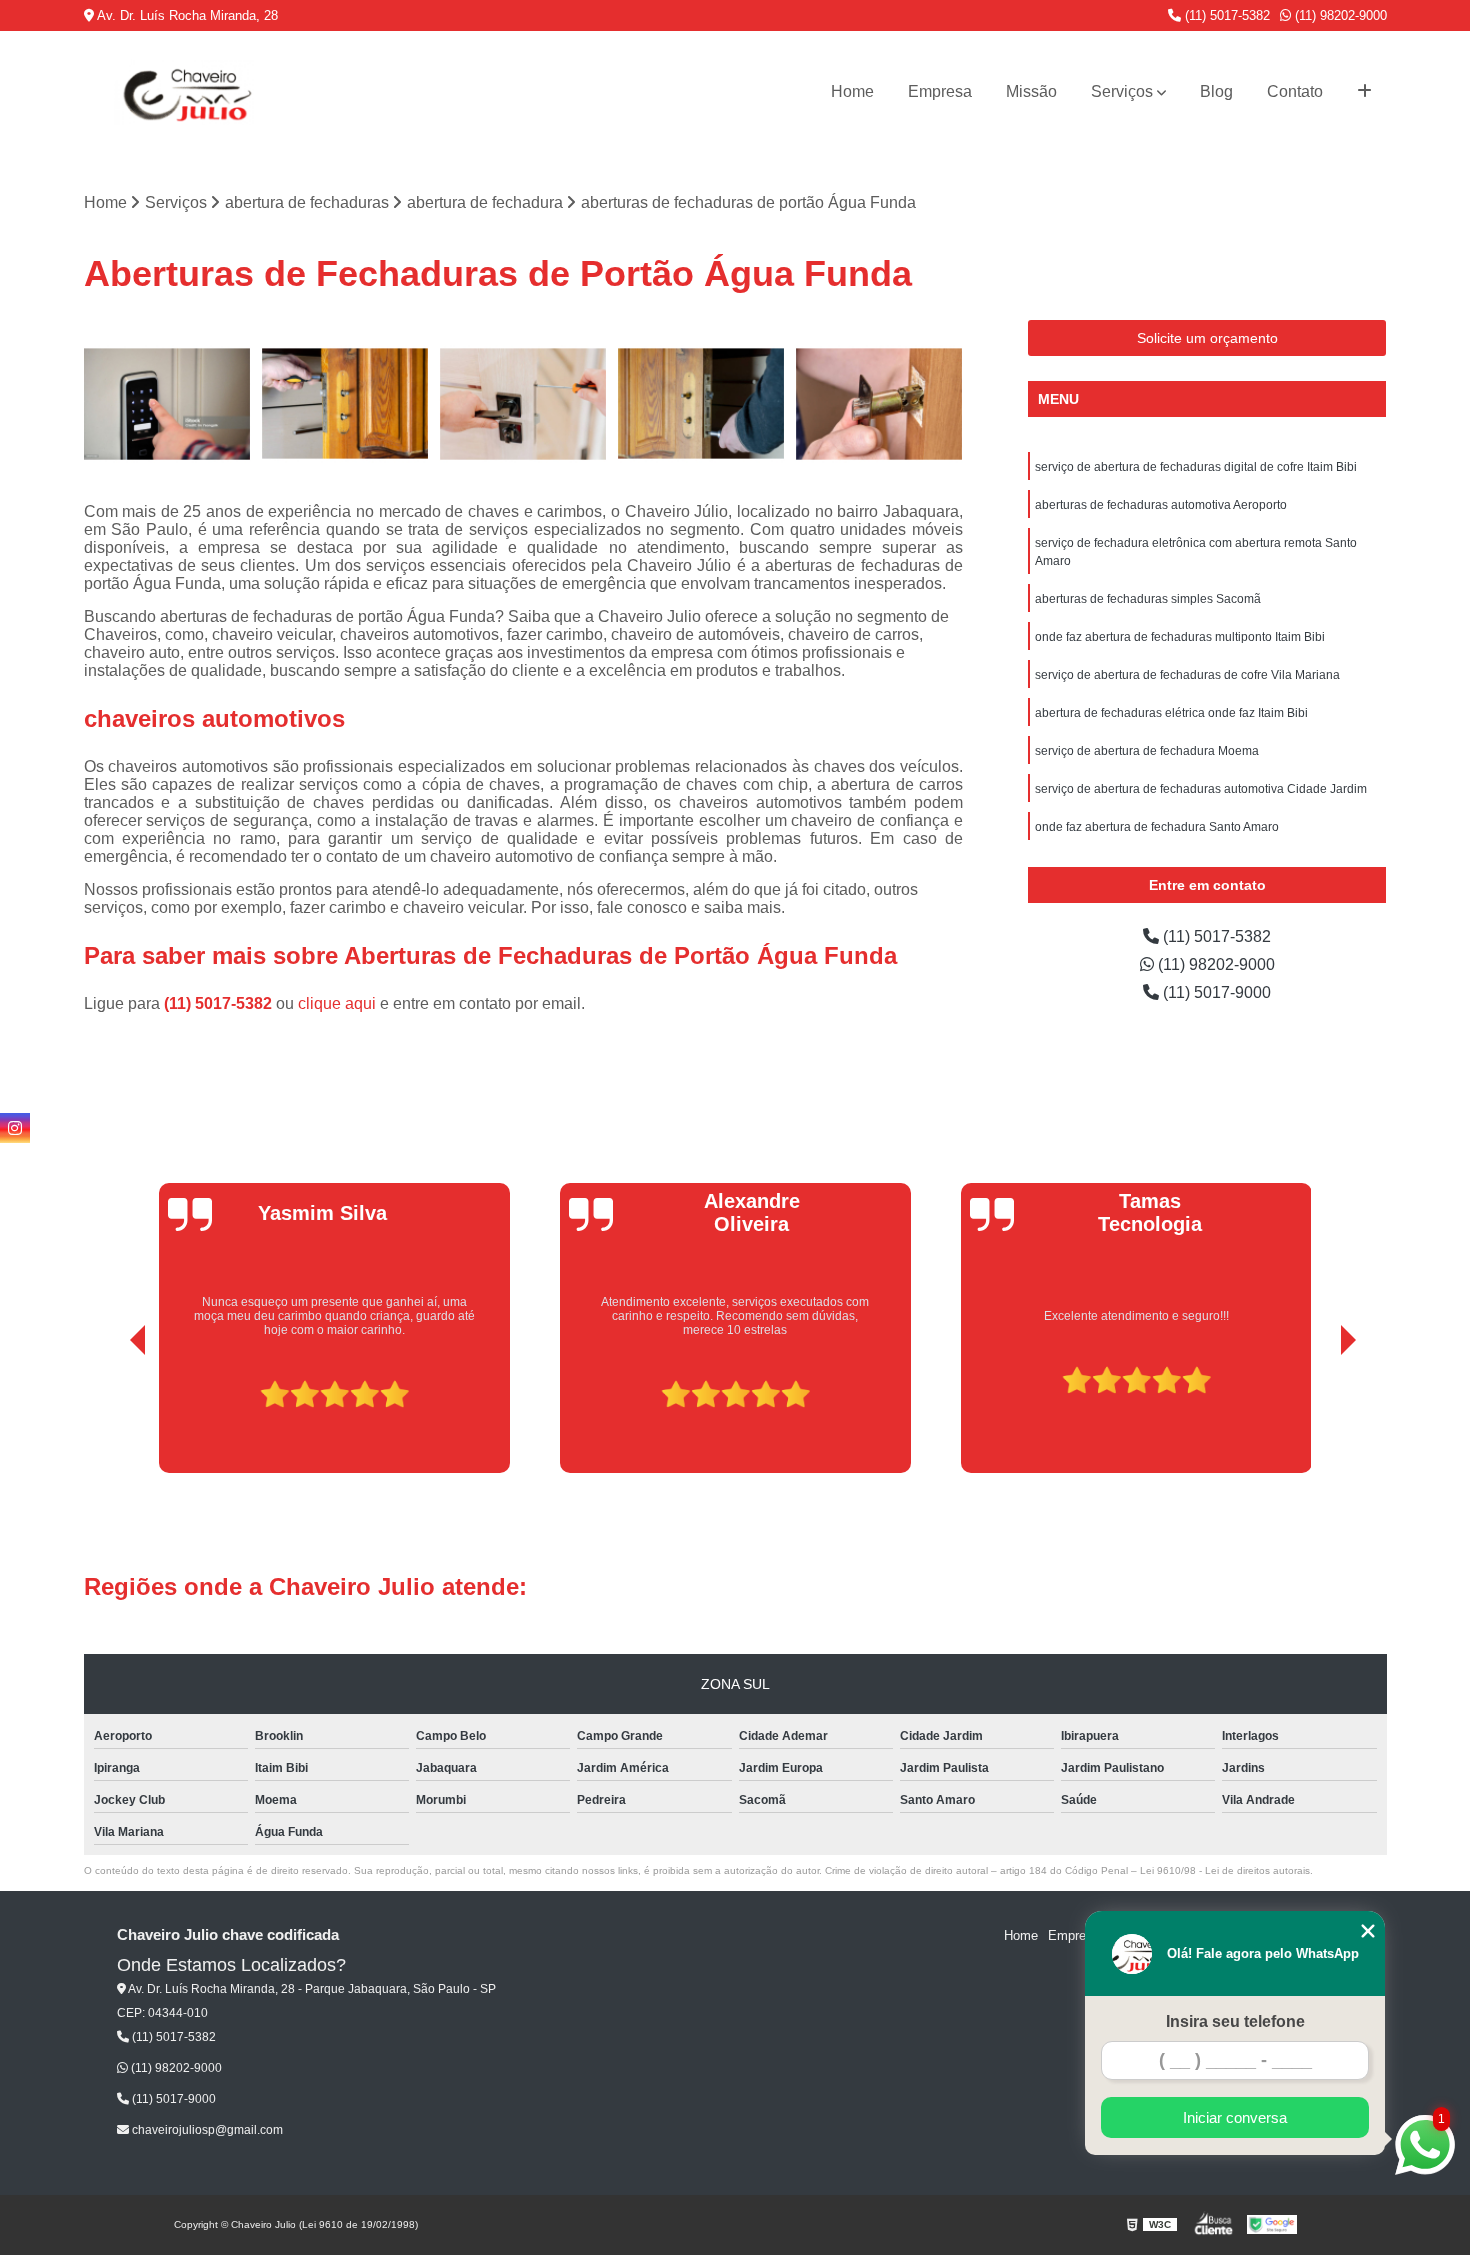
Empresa (940, 91)
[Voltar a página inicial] (184, 92)
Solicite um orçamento (1207, 338)
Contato (1295, 91)
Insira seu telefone (1235, 2021)
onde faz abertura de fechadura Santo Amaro (1157, 827)
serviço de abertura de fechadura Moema (1147, 751)
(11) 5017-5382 (1225, 15)
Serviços (1122, 91)
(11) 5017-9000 (1215, 992)
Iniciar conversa (1235, 2117)
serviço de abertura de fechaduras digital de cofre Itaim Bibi (1196, 467)
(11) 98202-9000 (1339, 15)
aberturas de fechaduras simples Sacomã (1148, 599)
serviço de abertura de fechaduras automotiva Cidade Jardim (1201, 789)
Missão (1031, 91)
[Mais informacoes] (1364, 92)
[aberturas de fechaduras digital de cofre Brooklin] (523, 404)
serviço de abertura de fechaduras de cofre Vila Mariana (1187, 675)
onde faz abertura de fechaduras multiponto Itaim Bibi (1180, 637)
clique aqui (337, 1003)
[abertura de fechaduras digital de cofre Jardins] (879, 404)
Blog (1216, 91)
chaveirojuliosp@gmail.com (206, 2130)
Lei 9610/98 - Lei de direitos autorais (1225, 1870)
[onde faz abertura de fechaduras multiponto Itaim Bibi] (701, 404)
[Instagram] (15, 1128)
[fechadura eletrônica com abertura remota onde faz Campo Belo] (168, 404)
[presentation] (110, 1417)
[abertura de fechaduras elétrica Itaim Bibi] (345, 404)
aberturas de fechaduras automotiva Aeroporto (1161, 505)
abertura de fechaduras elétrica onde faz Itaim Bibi (1171, 713)
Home (852, 91)
